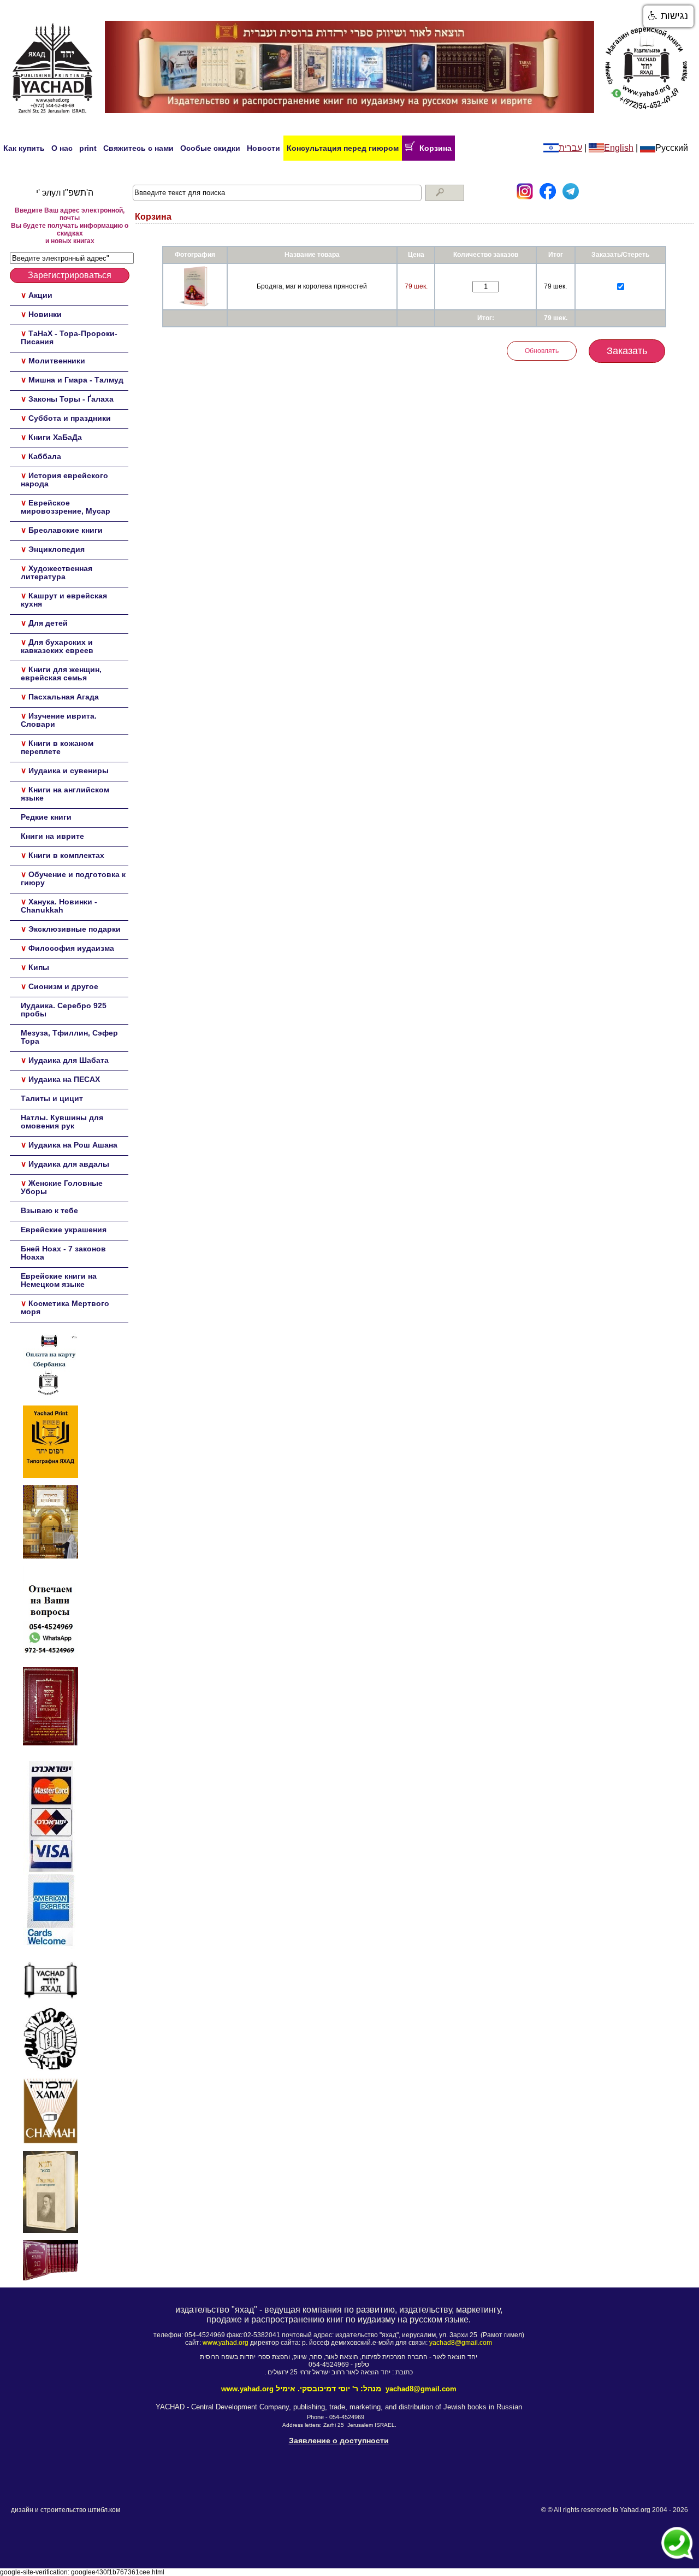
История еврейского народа (64, 480)
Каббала (45, 456)
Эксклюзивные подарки (75, 929)
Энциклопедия (57, 549)
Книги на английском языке (65, 794)
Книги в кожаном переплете (57, 747)
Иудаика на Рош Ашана (73, 1145)
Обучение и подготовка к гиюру (73, 878)
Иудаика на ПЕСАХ (64, 1079)
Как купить (24, 148)
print (88, 148)
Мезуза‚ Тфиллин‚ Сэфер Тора (69, 1037)
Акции (40, 295)
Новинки (45, 314)
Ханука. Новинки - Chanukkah (59, 906)
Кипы (39, 967)
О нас (62, 148)
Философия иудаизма (71, 948)
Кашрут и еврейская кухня (64, 600)
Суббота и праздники (70, 418)
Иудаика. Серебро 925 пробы (64, 1010)
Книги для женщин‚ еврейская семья (61, 674)
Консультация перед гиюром (343, 148)
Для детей (48, 623)
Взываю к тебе (49, 1210)
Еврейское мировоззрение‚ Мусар (66, 507)
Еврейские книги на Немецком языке (59, 1280)
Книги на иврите (52, 836)
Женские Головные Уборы (62, 1187)
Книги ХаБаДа (55, 437)
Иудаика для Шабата (69, 1060)
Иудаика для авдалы (69, 1164)
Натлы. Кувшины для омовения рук (62, 1122)
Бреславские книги (66, 530)
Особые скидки (210, 148)
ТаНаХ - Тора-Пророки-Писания (69, 337)
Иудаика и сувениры (69, 771)
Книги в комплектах (66, 855)
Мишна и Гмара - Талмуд (76, 380)
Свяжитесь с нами (138, 148)
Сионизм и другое (63, 986)
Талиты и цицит (52, 1098)
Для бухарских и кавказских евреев (57, 646)
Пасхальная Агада (64, 697)
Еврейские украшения (64, 1230)
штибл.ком (104, 2510)
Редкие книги (46, 817)
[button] (668, 16)
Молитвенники (57, 361)
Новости (263, 148)
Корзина (433, 148)
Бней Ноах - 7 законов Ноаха (63, 1253)
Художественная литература (57, 572)
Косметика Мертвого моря (65, 1307)
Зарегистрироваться (70, 275)
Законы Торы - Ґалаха (71, 399)
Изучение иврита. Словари (59, 720)
